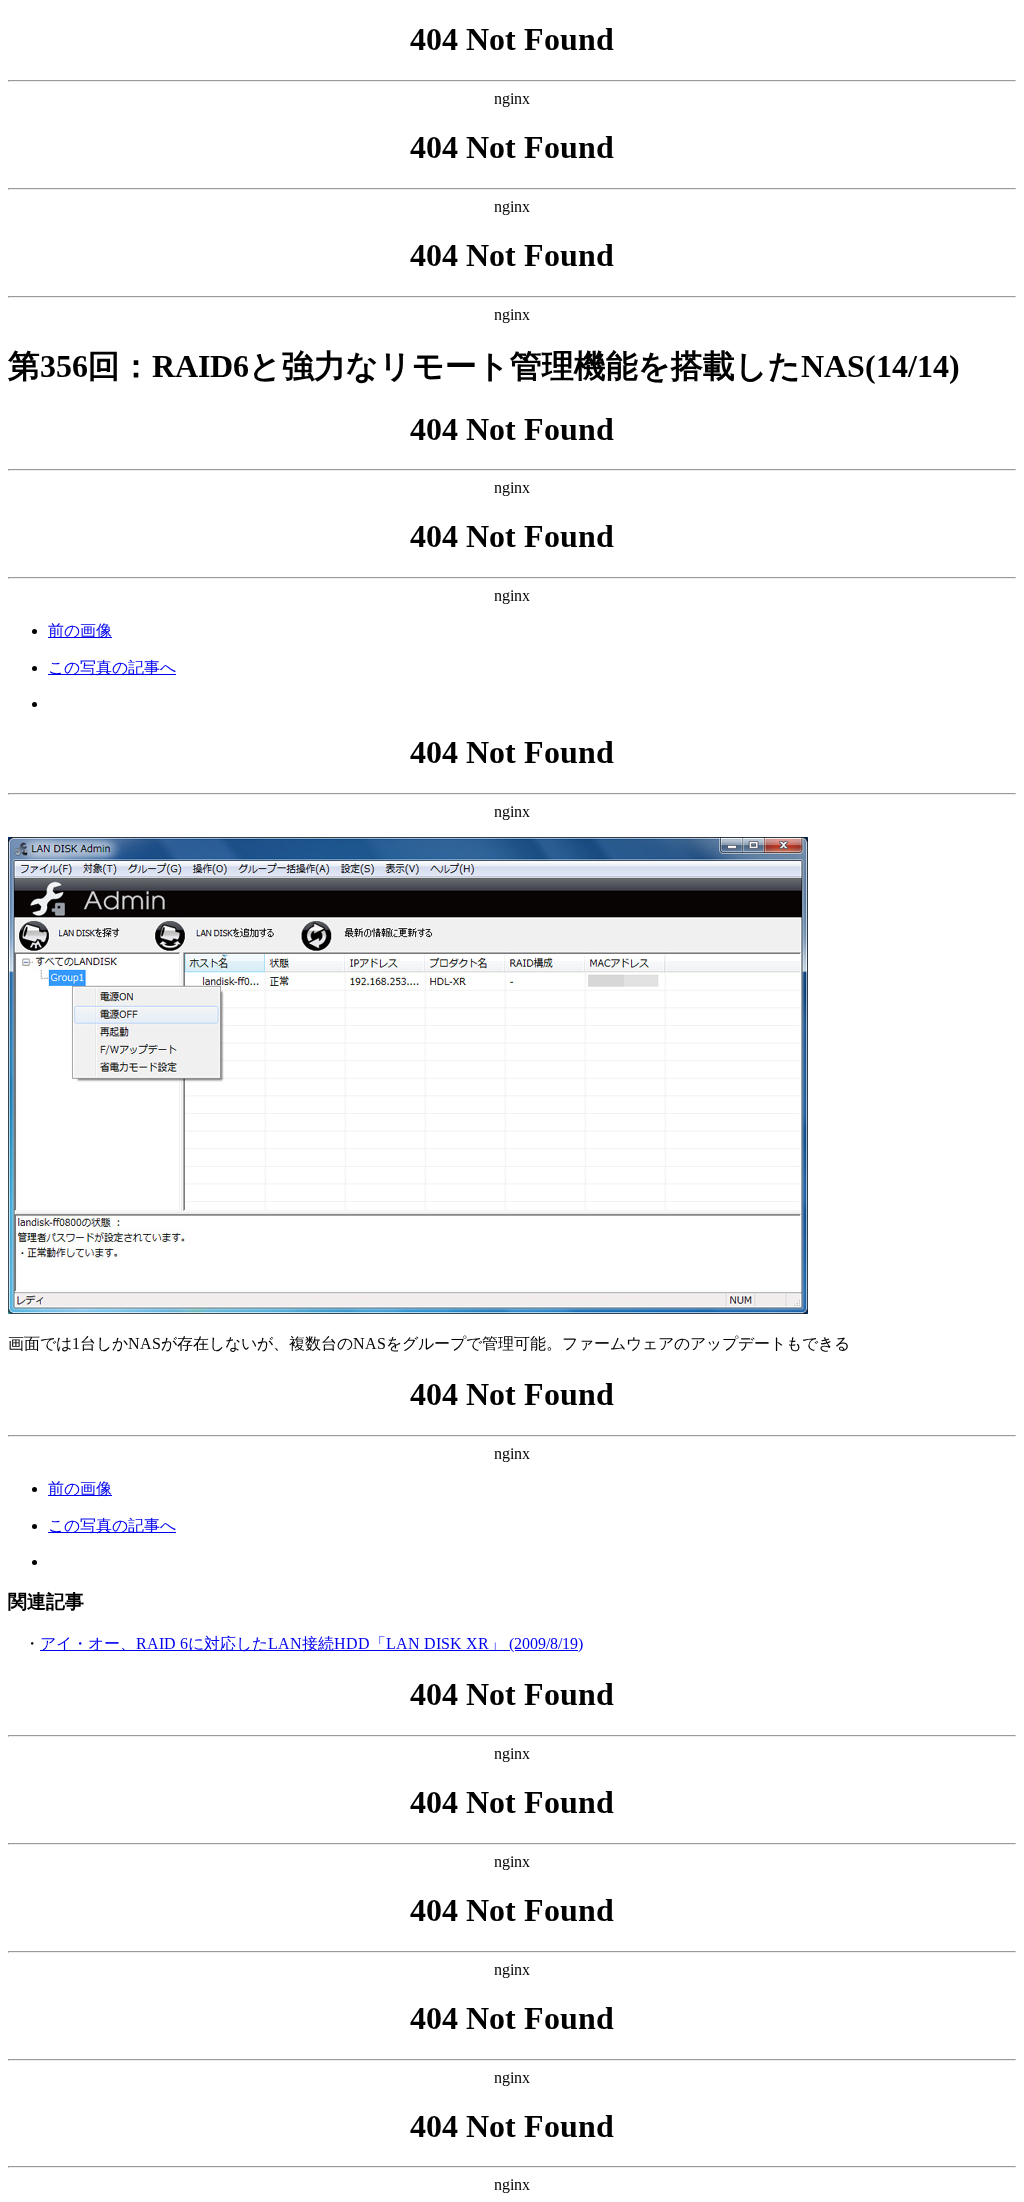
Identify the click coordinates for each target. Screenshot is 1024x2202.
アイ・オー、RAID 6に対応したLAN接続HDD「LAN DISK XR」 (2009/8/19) (311, 1643)
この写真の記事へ (112, 667)
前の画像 (80, 630)
